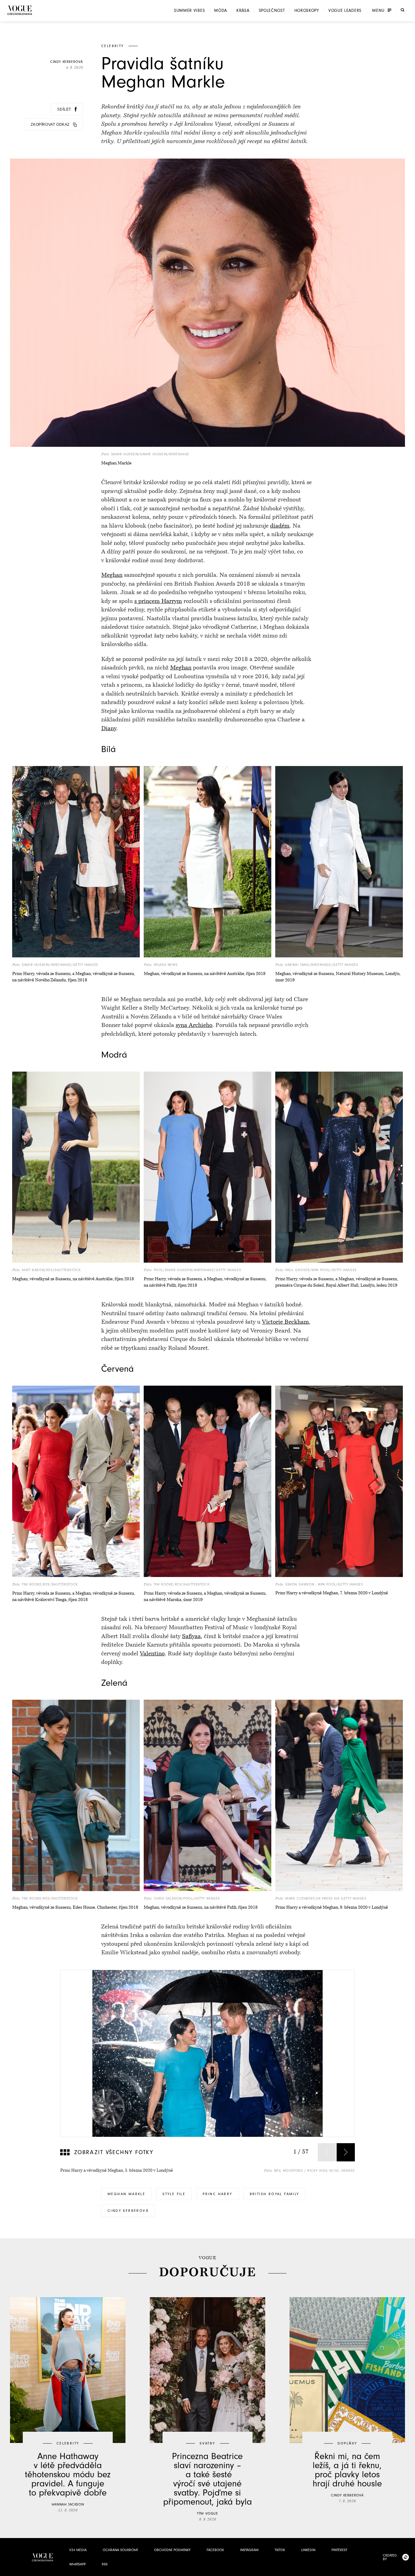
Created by (390, 2557)
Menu (378, 11)
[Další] (346, 2152)
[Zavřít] (409, 2570)
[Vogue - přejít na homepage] (20, 10)
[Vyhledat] (403, 10)
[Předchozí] (327, 2152)
